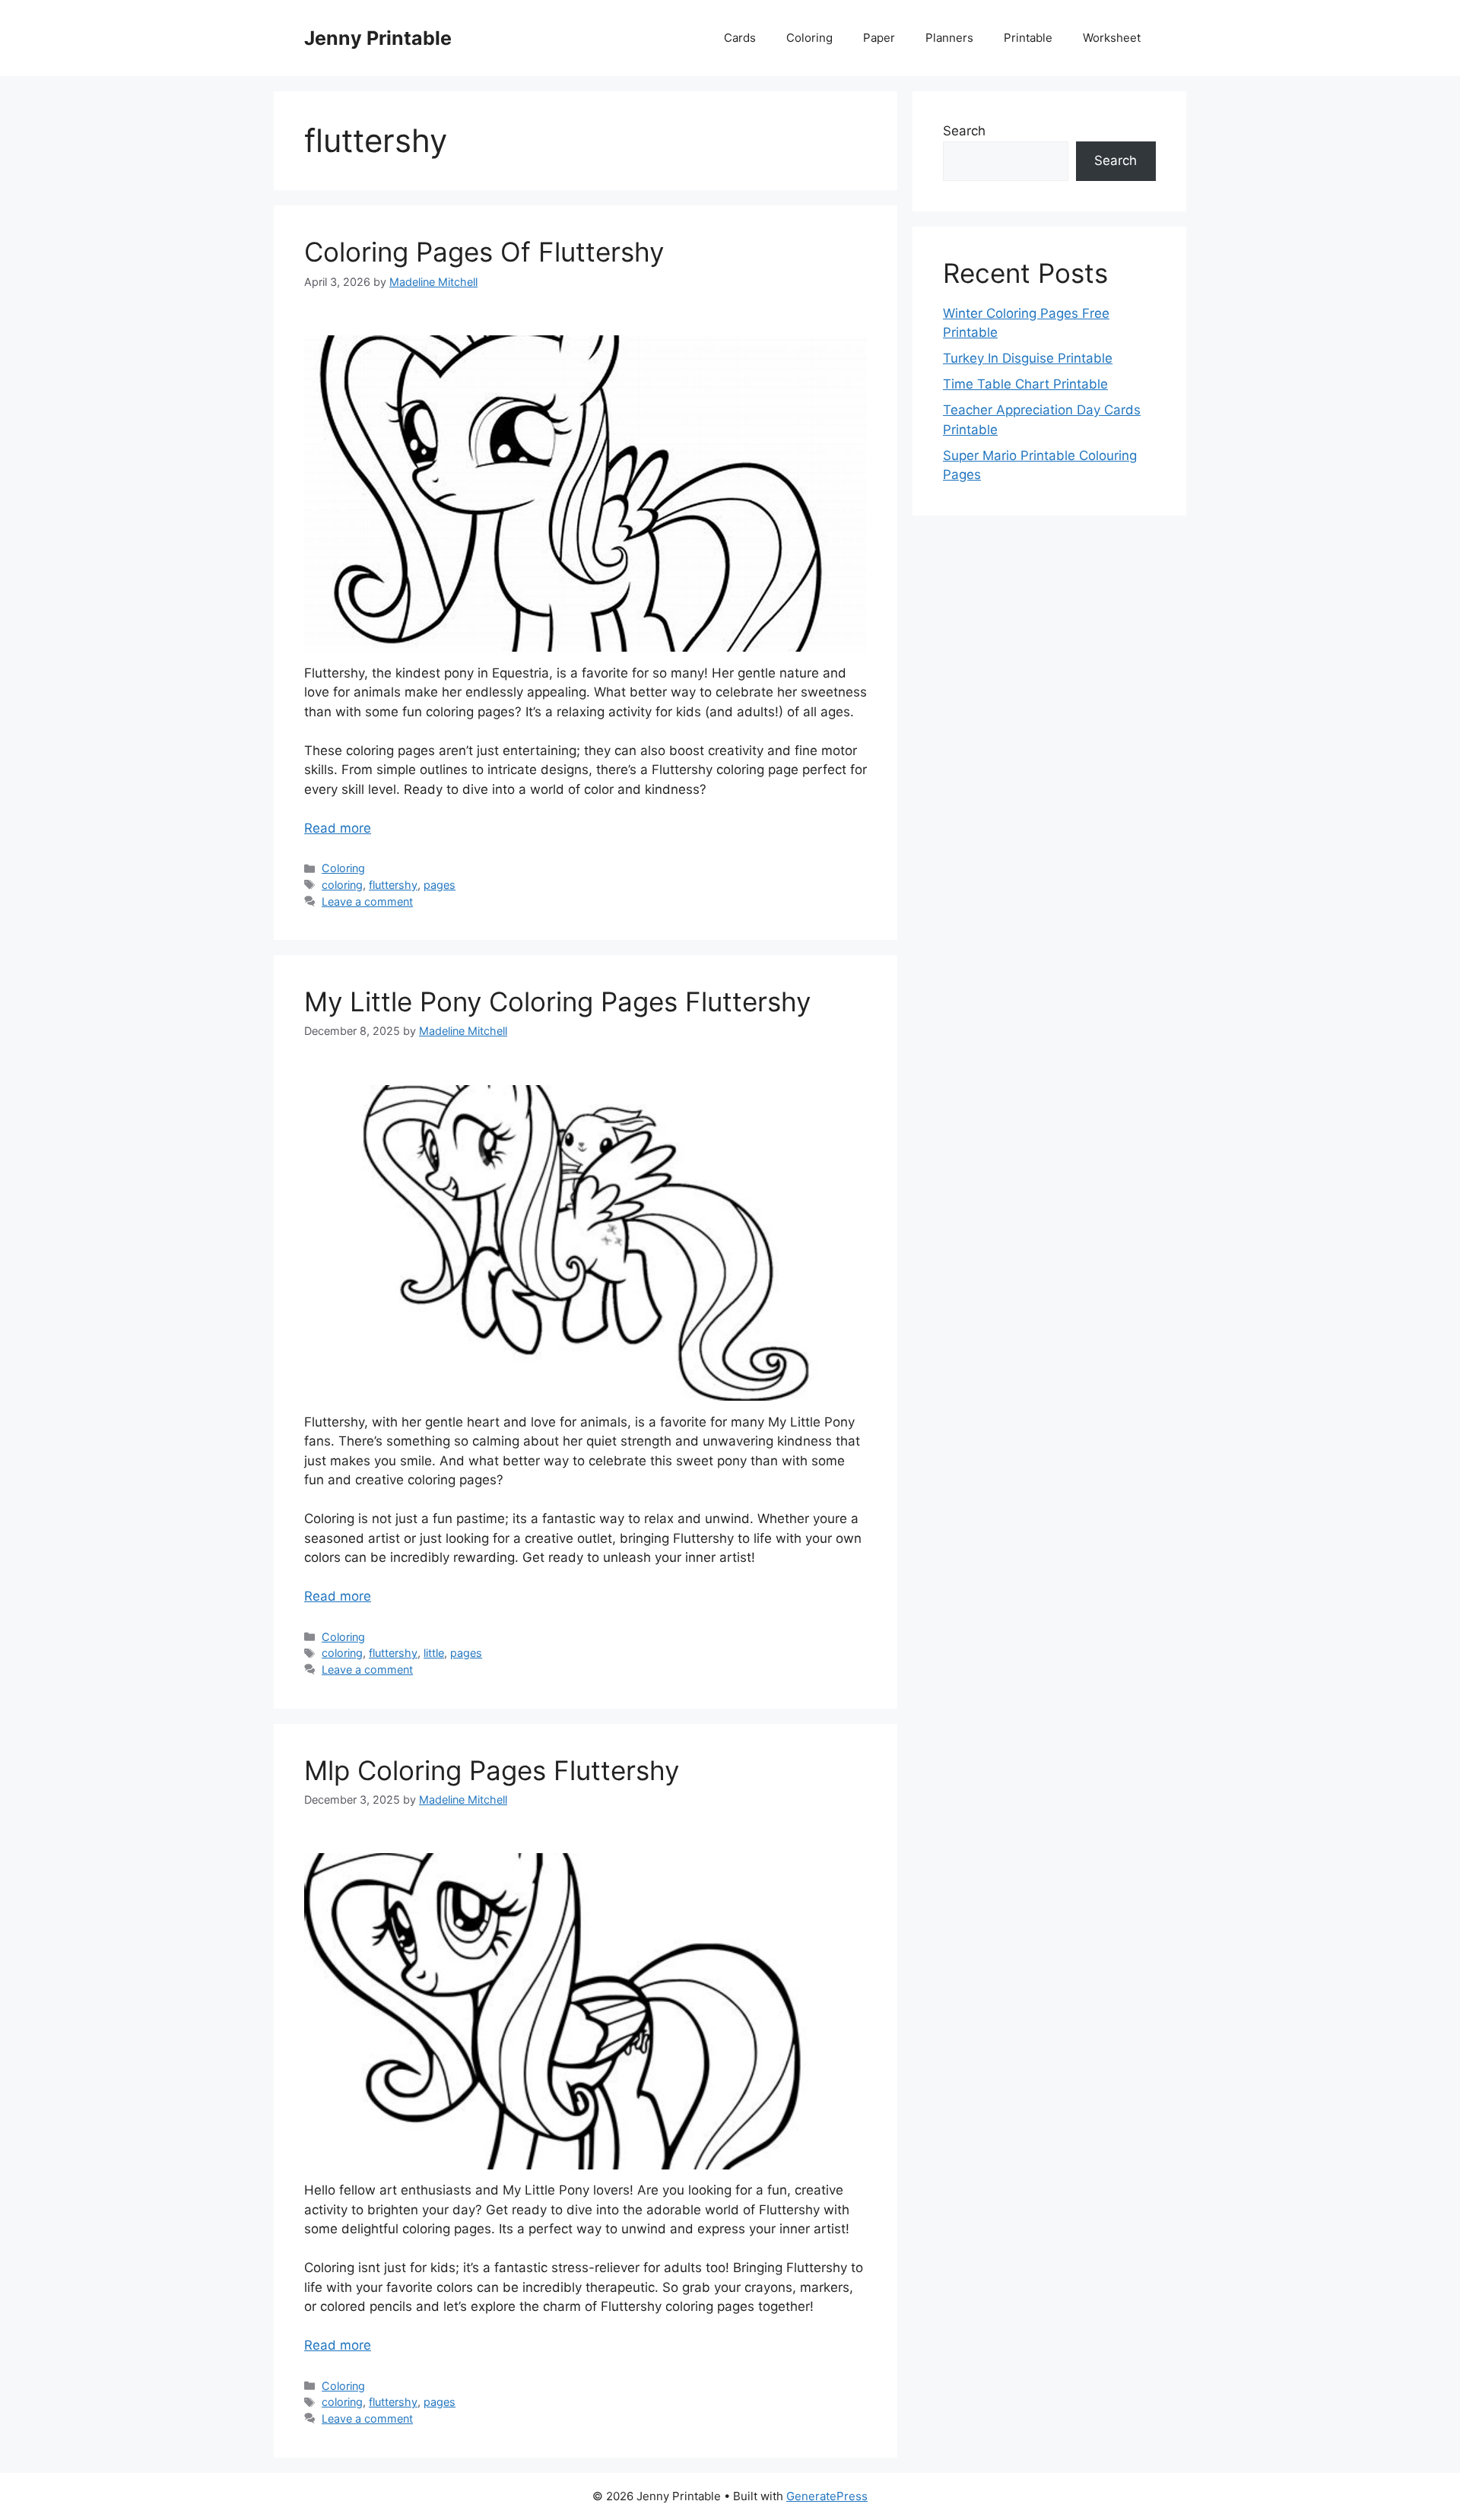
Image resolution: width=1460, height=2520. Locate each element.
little (434, 1653)
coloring (342, 885)
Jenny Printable (378, 38)
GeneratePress (827, 2496)
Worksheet (1112, 38)
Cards (740, 38)
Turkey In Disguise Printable (1028, 358)
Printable (1028, 38)
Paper (879, 38)
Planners (949, 38)
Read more (338, 828)
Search (964, 131)
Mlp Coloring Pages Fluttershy (492, 1770)
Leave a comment (367, 901)
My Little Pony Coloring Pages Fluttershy (557, 1001)
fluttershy (393, 885)
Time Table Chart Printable (1025, 384)
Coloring (809, 38)
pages (440, 885)
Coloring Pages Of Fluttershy (484, 252)
